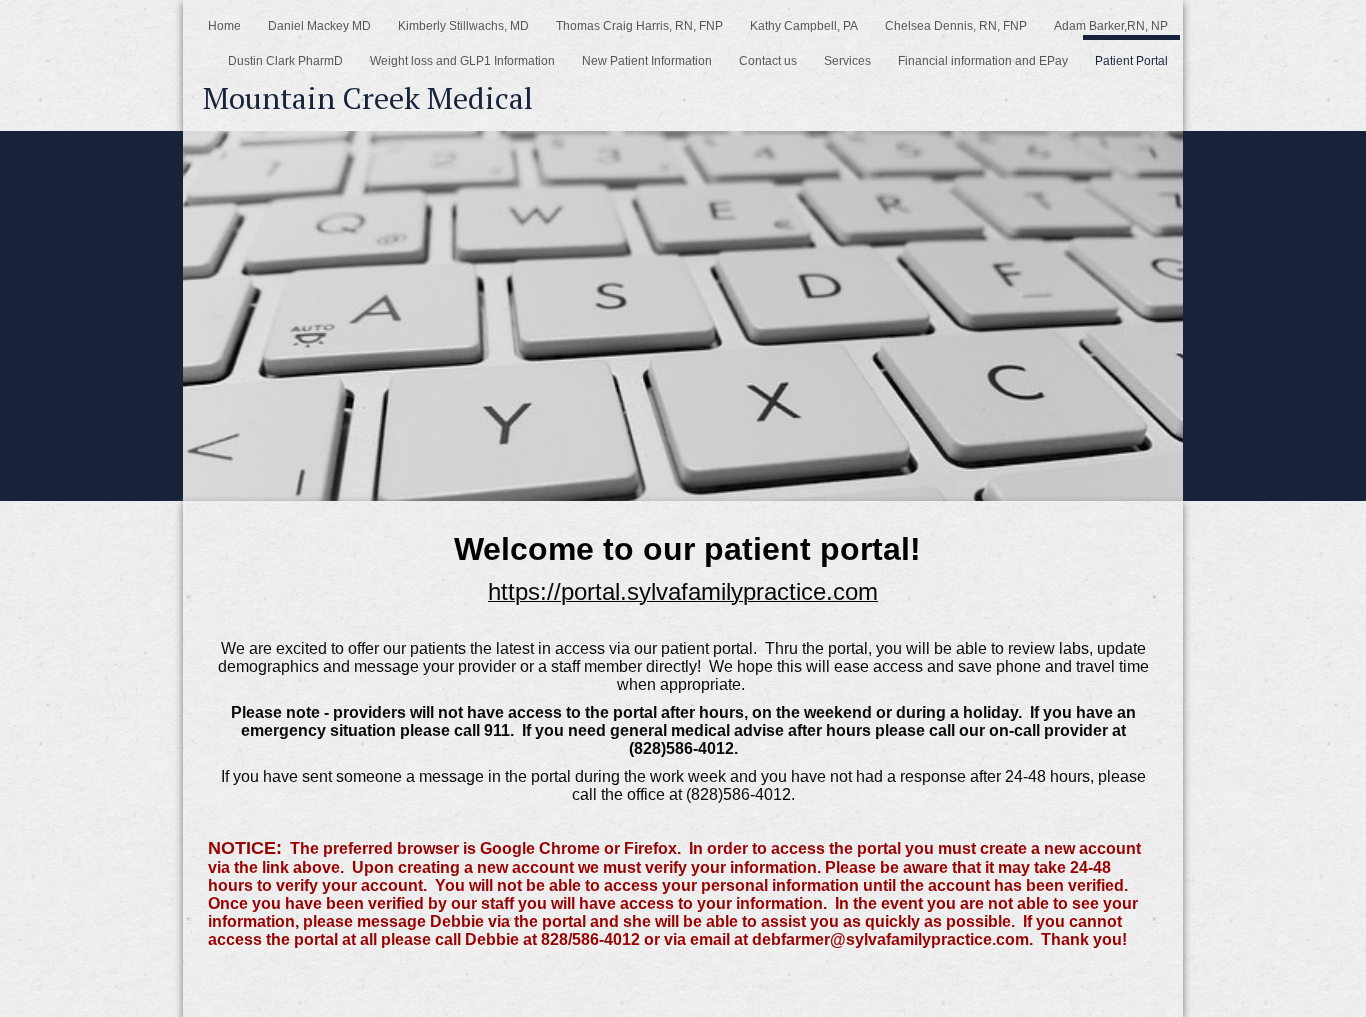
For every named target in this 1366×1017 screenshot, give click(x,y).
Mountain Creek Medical (368, 98)
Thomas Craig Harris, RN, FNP (639, 26)
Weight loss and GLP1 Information (462, 61)
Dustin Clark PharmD (285, 61)
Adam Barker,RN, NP (1111, 26)
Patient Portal (1131, 61)
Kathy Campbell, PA (804, 26)
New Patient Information (647, 61)
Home (224, 26)
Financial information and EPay (983, 61)
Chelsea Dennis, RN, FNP (956, 26)
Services (847, 61)
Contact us (768, 61)
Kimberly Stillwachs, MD (463, 26)
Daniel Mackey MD (319, 26)
